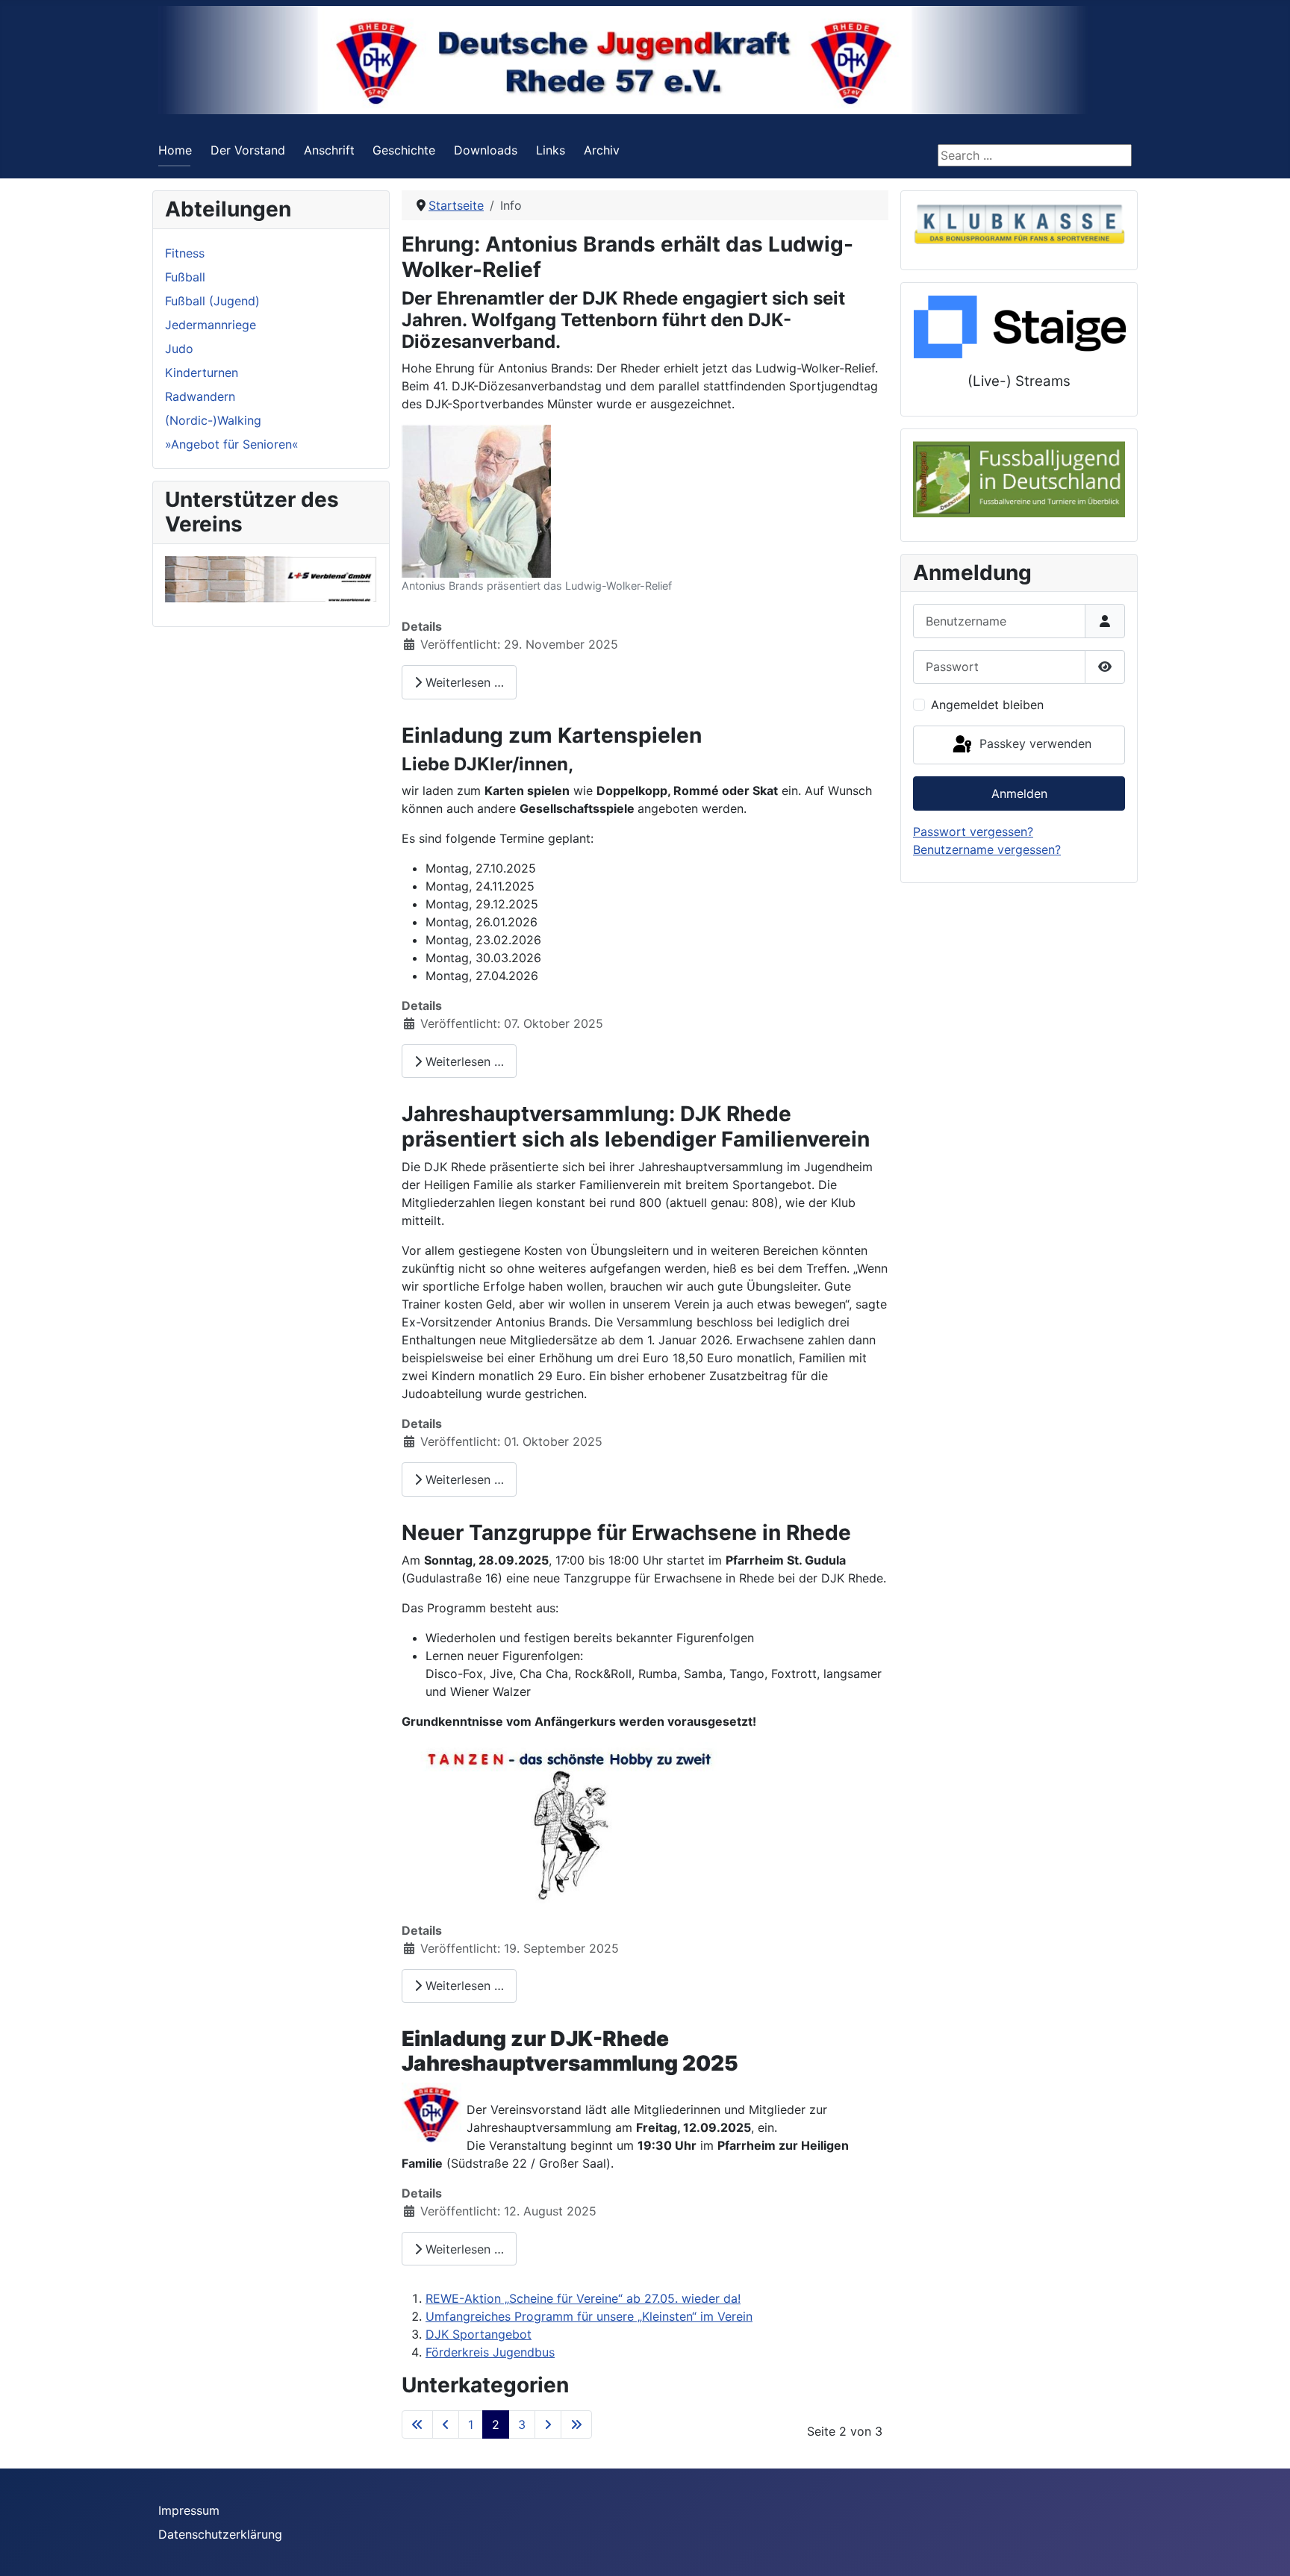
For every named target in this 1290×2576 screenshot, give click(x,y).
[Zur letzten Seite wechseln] (576, 2424)
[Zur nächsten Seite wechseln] (548, 2424)
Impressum (189, 2510)
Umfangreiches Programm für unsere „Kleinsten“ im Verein (589, 2316)
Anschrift (329, 150)
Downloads (486, 150)
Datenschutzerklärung (220, 2534)
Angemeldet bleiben (987, 705)
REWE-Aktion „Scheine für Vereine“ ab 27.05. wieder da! (583, 2298)
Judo (179, 349)
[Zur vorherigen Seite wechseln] (446, 2424)
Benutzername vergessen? (987, 849)
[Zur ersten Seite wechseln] (417, 2424)
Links (551, 150)
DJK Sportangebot (479, 2334)
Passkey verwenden (1034, 743)
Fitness (185, 253)
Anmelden (1019, 793)
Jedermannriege (211, 325)
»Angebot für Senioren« (232, 444)
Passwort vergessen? (973, 832)
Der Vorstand (248, 150)
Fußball (185, 277)
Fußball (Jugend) (212, 301)
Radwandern (200, 396)
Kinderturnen (202, 372)
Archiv (602, 150)
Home (175, 150)
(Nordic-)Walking (213, 420)
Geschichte (404, 150)
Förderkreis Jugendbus (490, 2352)
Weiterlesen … (463, 682)
